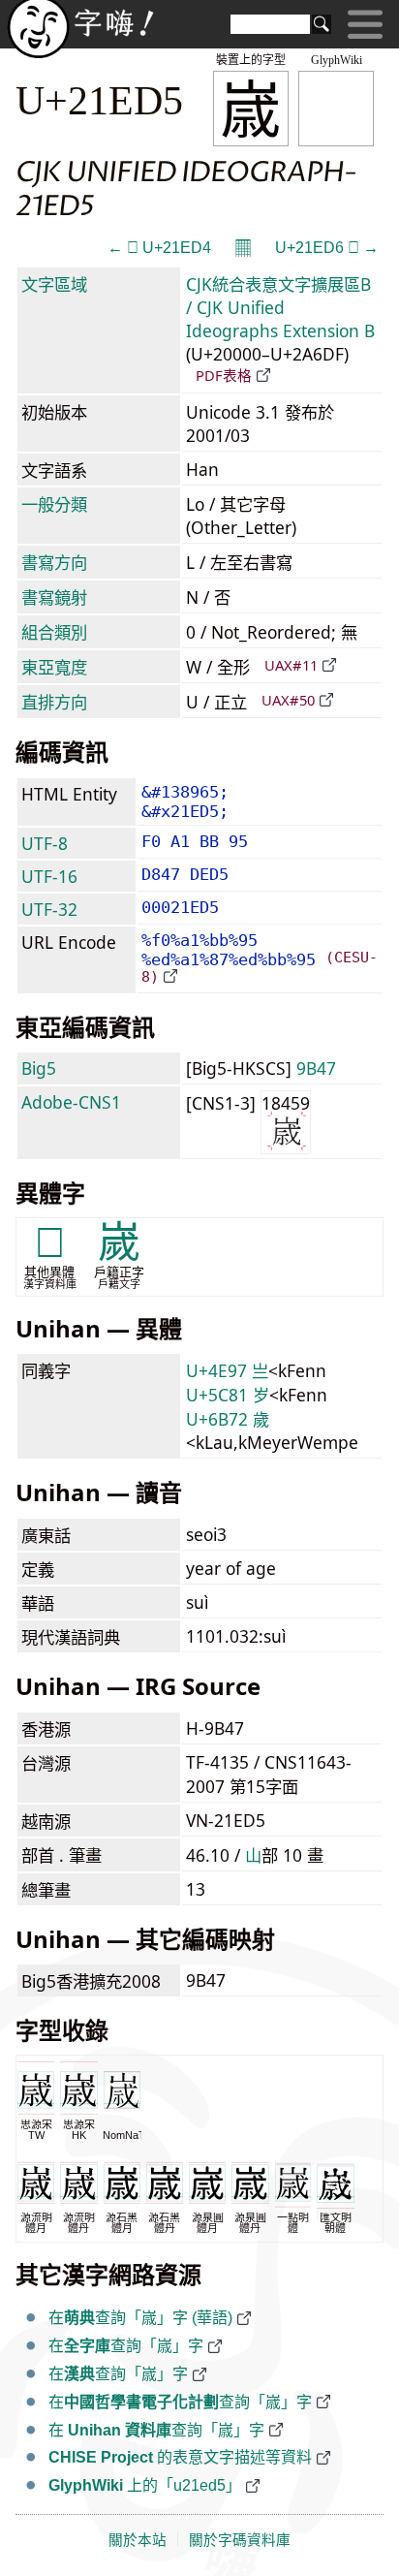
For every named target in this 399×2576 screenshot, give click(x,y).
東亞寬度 (54, 667)
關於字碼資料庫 (240, 2540)
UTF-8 (45, 843)
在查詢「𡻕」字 (126, 2346)
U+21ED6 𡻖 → (327, 248)
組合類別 (54, 632)
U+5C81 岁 (228, 1395)
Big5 (39, 1068)
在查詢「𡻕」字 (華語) (140, 2318)
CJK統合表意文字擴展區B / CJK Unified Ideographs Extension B (280, 307)
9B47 (316, 1068)
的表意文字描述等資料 (180, 2457)
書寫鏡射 (54, 597)
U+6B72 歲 (228, 1419)
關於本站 (138, 2540)
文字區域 (54, 284)
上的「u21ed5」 (145, 2485)
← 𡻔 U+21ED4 (159, 248)
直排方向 (54, 702)
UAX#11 (291, 665)
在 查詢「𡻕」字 (156, 2430)
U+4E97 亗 (227, 1370)
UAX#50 (288, 700)
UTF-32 (49, 909)
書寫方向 (54, 562)
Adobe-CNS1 (71, 1102)
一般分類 (54, 504)
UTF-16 (49, 876)
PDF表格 (224, 375)
